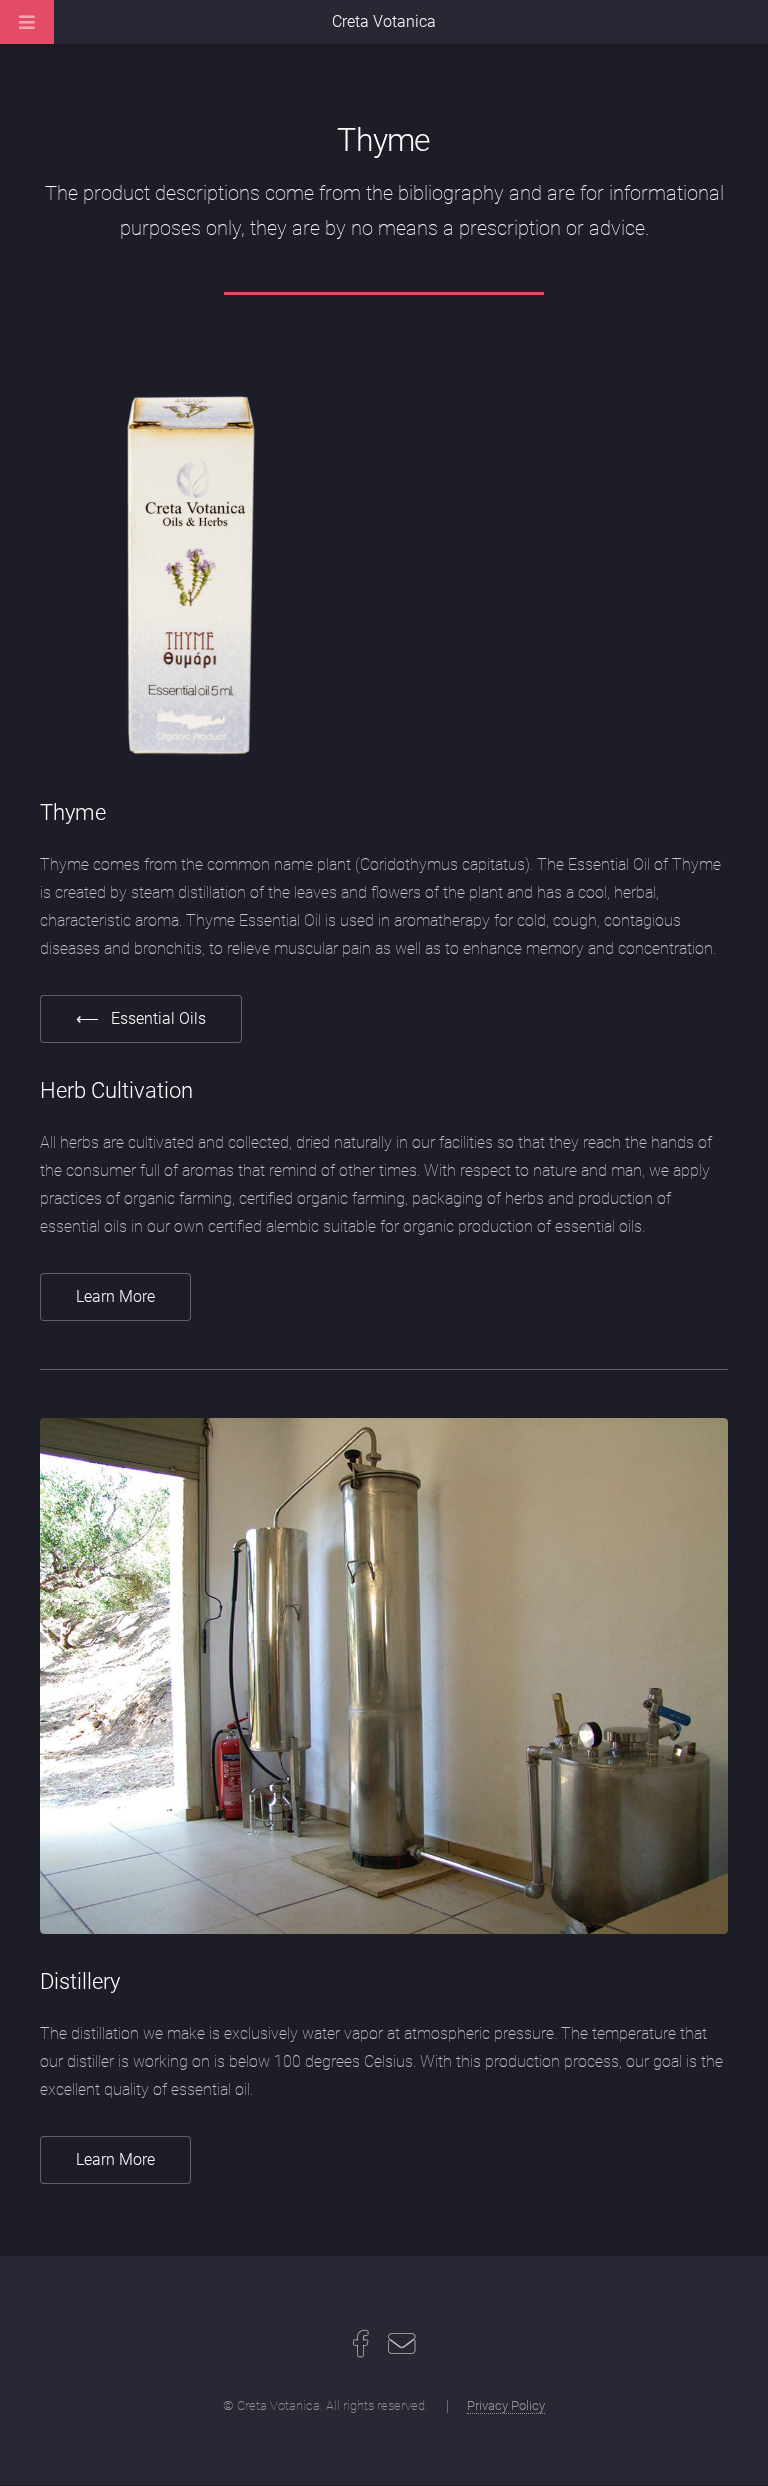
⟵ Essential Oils (141, 1018)
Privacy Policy (506, 2405)
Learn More (115, 1296)
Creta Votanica (384, 21)
